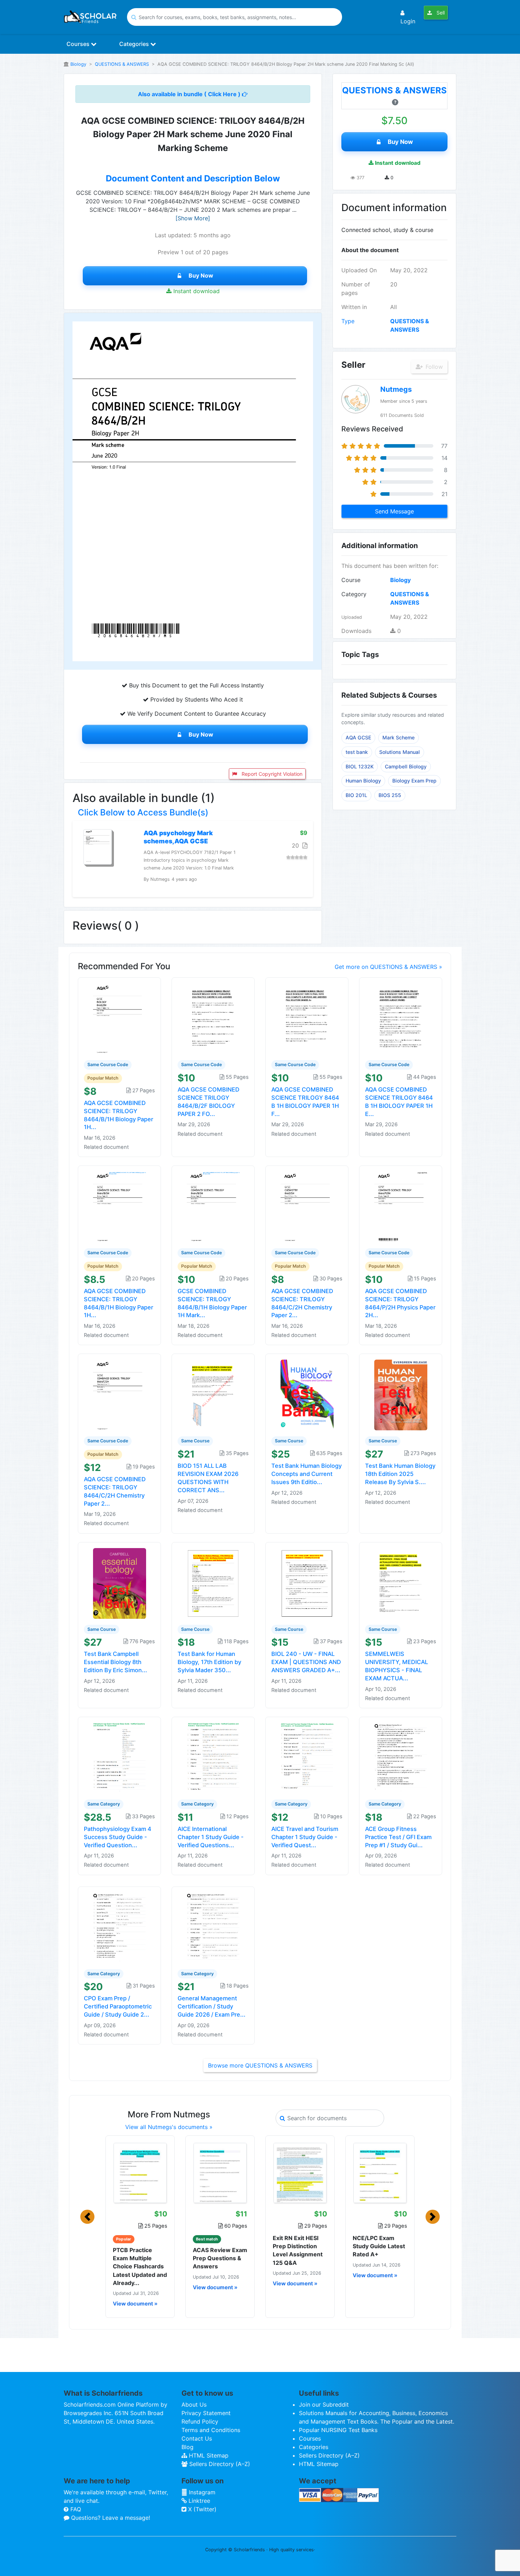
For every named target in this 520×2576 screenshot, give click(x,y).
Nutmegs (396, 389)
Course (351, 580)
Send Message (394, 511)
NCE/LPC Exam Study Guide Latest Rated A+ (379, 2246)
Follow (433, 367)
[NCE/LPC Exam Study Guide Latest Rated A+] (380, 2173)
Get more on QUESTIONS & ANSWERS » (388, 967)
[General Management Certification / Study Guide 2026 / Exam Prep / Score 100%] (213, 1927)
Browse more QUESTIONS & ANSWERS (260, 2065)
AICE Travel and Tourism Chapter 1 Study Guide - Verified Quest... (305, 1837)
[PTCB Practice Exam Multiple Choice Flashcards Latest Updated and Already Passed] (140, 2173)
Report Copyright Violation (271, 774)
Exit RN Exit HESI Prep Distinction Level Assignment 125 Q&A (298, 2250)
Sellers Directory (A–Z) (219, 2464)
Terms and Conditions (211, 2430)
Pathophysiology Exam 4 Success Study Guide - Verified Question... (118, 1837)
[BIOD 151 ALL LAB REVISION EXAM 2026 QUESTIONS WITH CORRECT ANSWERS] (213, 1395)
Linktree (198, 2501)
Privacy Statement (206, 2413)
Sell (440, 13)
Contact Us (197, 2438)
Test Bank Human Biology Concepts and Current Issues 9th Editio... (307, 1474)
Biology (78, 64)
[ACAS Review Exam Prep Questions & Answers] (220, 2173)
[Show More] (193, 218)
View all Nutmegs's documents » (169, 2127)
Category (354, 594)
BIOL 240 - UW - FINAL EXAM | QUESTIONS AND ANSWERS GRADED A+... (306, 1662)
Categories (135, 44)
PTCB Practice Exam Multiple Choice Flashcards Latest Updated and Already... (140, 2266)
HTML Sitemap (208, 2455)
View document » (135, 2304)
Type (348, 321)
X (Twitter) (201, 2509)
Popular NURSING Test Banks (338, 2430)
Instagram (201, 2492)
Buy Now (201, 275)
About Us (194, 2405)
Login (408, 21)
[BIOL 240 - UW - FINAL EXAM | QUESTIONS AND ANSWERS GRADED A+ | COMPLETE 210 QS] (307, 1583)
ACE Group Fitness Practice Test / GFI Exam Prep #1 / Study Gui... (398, 1837)
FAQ (75, 2509)
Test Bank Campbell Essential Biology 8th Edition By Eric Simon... (115, 1662)
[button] (87, 2217)
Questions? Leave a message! (110, 2518)
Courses (79, 44)
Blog (187, 2447)
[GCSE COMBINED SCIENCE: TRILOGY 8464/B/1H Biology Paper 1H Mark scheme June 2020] (213, 1206)
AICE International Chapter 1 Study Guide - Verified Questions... (211, 1837)
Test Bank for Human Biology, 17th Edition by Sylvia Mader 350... (209, 1662)
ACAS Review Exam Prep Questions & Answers (220, 2258)
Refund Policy (200, 2421)
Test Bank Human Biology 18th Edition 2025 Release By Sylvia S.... (400, 1474)
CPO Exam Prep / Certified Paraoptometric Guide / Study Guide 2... (118, 2006)
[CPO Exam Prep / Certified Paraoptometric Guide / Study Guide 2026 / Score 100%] (120, 1927)
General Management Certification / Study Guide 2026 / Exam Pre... (212, 2006)
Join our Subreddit (324, 2405)
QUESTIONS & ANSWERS (122, 64)
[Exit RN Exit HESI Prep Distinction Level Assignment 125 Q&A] (300, 2173)
